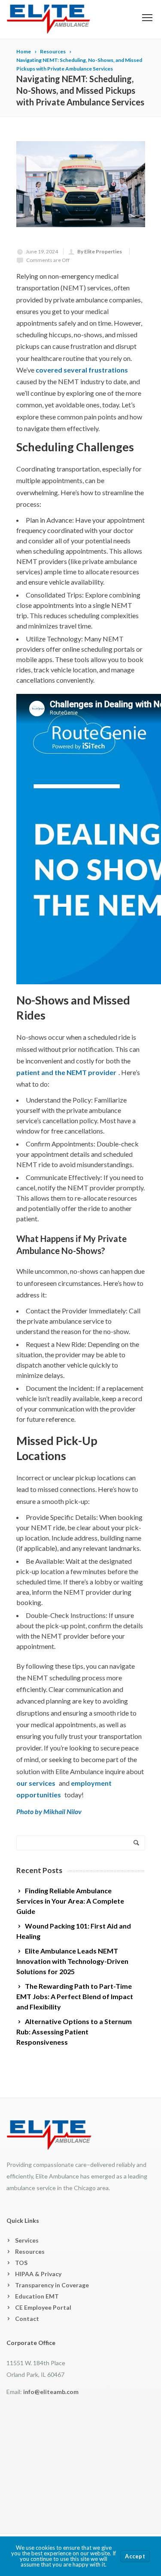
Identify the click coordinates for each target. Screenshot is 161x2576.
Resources (30, 2251)
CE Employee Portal (43, 2307)
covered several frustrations (82, 370)
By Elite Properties (100, 251)
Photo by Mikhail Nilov (49, 1811)
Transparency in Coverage (52, 2285)
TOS (21, 2263)
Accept (135, 2556)
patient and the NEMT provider (66, 1072)
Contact (27, 2319)
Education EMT (37, 2296)
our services (36, 1783)
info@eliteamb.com (51, 2392)
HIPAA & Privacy (38, 2274)
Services (27, 2240)
